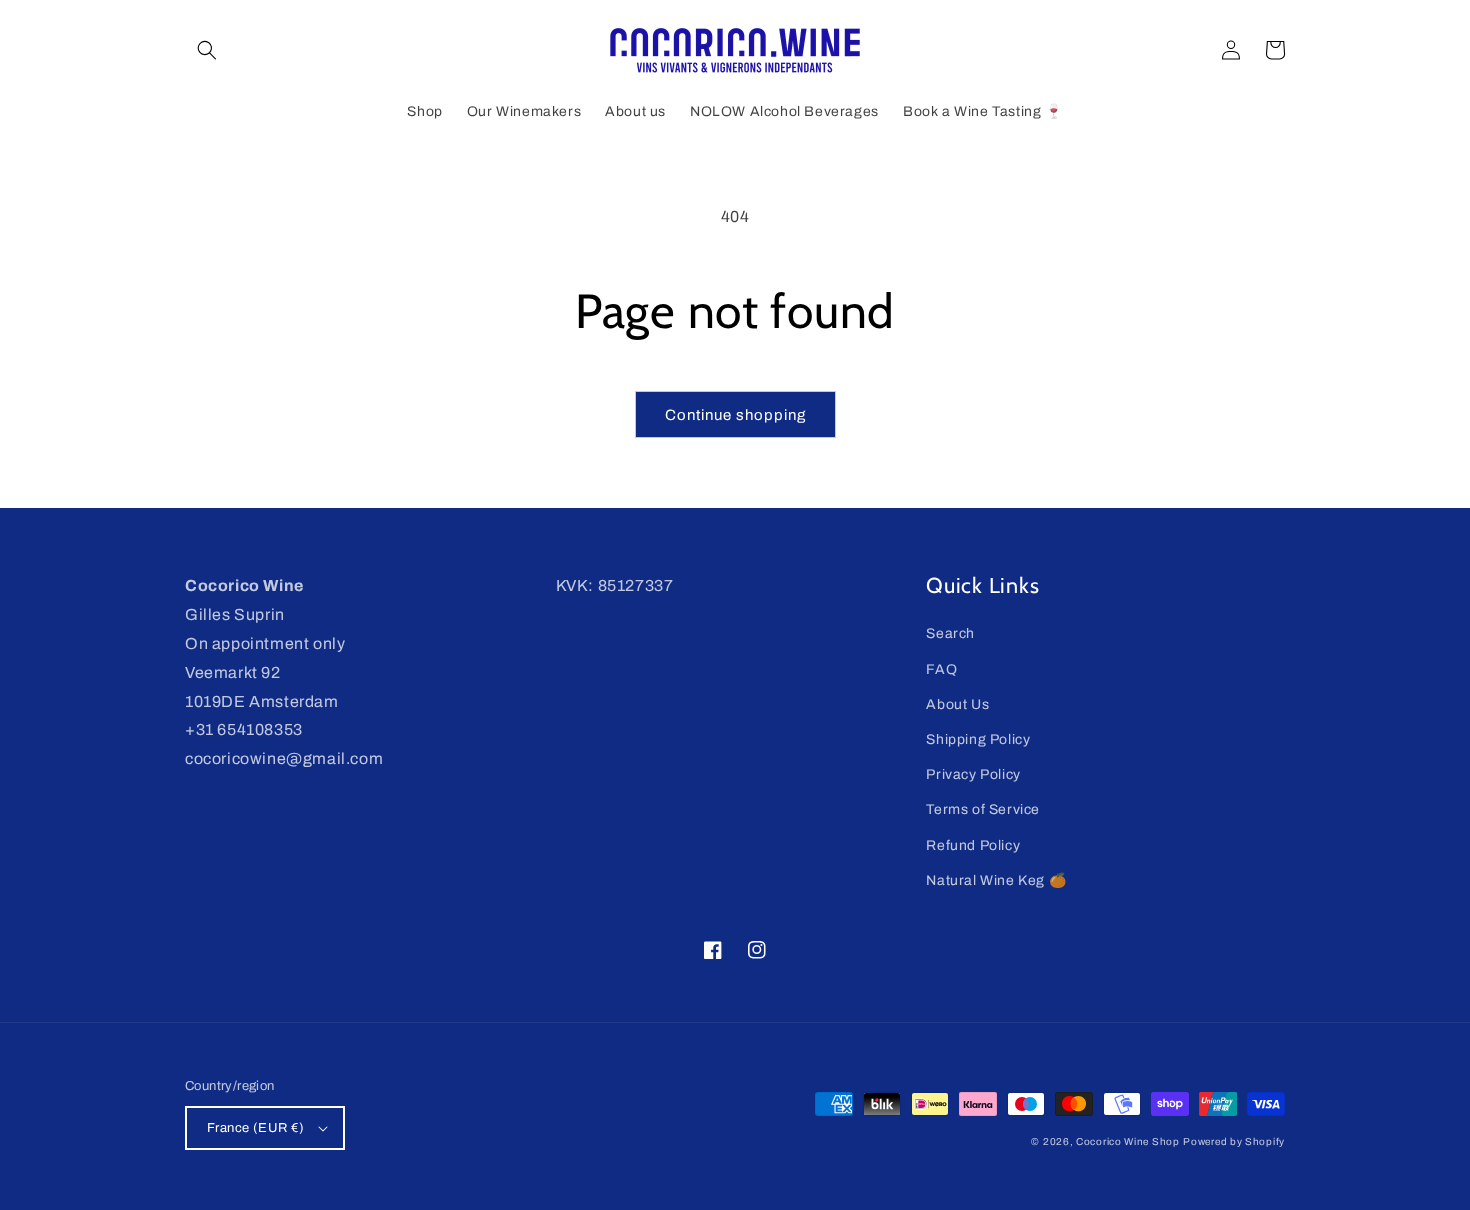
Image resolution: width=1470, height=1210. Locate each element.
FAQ (941, 669)
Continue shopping (735, 415)
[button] (207, 50)
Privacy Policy (973, 774)
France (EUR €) (256, 1128)
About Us (957, 704)
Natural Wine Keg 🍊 (996, 880)
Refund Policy (973, 845)
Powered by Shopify (1234, 1141)
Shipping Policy (978, 739)
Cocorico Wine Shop (1128, 1141)
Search (950, 633)
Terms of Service (983, 809)
